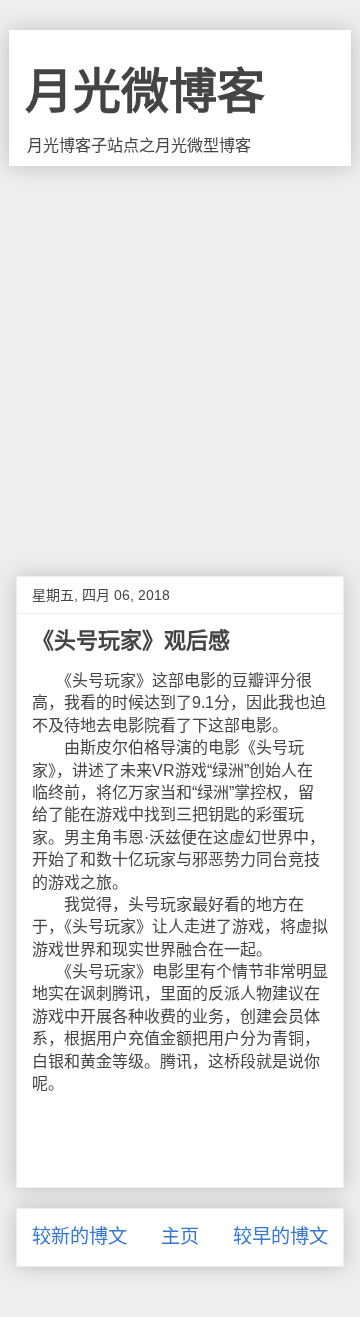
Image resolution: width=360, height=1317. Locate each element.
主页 (180, 1236)
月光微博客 (145, 91)
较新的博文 (79, 1236)
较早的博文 (280, 1236)
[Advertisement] (180, 356)
